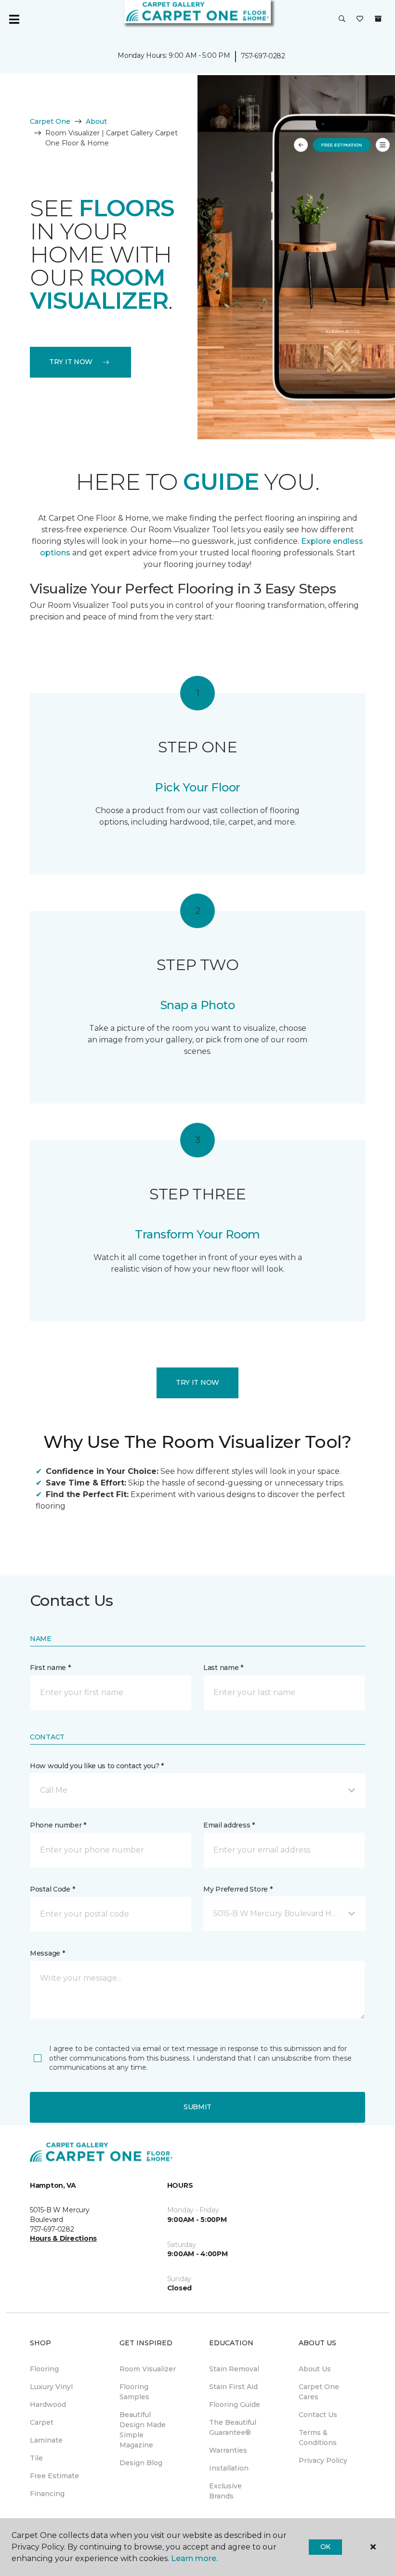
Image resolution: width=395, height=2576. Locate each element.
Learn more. (194, 2558)
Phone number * (58, 1825)
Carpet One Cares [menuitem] (319, 2392)
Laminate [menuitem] (46, 2440)
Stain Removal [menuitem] (234, 2369)
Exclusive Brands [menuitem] (225, 2491)
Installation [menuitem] (229, 2468)
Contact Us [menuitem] (318, 2415)
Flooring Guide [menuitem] (235, 2405)
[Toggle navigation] (14, 19)
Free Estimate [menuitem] (54, 2476)
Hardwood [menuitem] (48, 2405)
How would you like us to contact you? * (97, 1766)
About (96, 121)
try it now (71, 362)
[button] (342, 19)
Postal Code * (52, 1889)
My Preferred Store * (238, 1889)
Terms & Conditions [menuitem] (318, 2438)
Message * (47, 1953)
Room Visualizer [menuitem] (148, 2369)
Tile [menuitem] (36, 2458)
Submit (197, 2107)
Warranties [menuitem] (228, 2450)
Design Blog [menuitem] (141, 2463)
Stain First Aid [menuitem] (233, 2387)
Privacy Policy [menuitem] (323, 2460)
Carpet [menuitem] (42, 2422)
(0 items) (378, 19)
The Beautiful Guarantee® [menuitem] (233, 2427)
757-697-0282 (263, 56)
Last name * (223, 1668)
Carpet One (50, 121)
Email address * (229, 1825)
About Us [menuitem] (315, 2369)
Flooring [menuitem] (44, 2369)
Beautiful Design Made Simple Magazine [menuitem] (143, 2430)
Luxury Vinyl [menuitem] (51, 2387)
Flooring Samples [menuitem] (134, 2392)
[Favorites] (360, 19)
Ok (325, 2547)
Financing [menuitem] (47, 2494)
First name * (50, 1668)
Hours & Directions (63, 2238)
